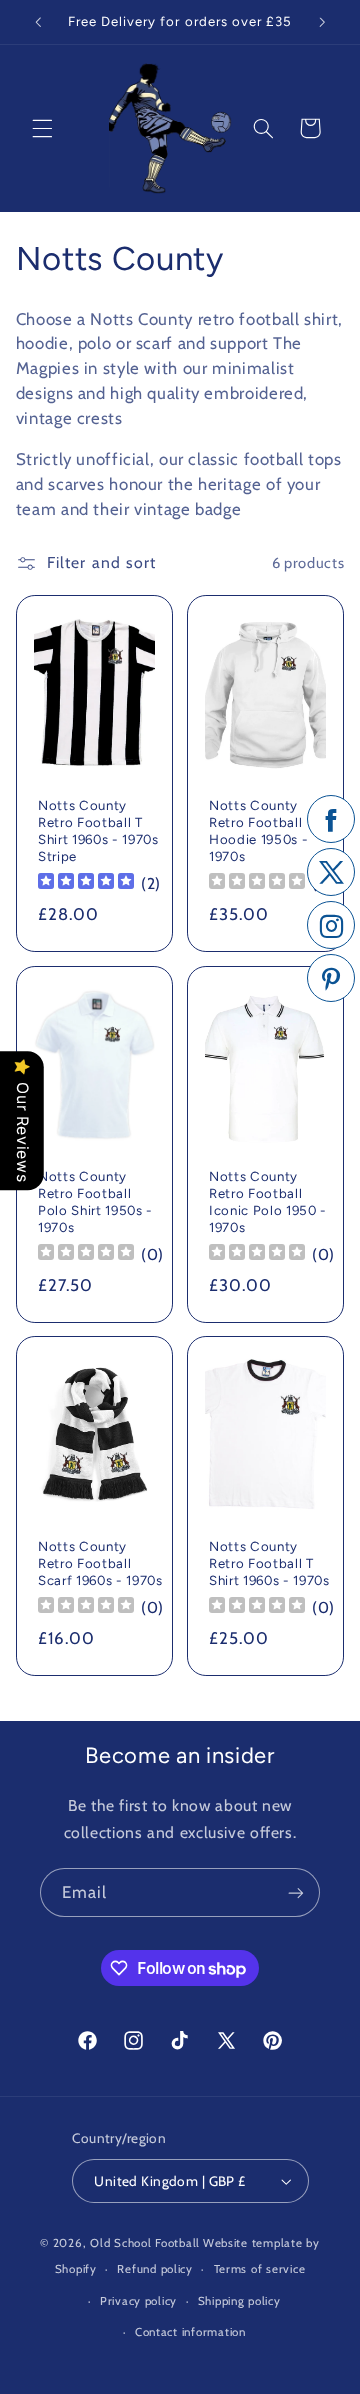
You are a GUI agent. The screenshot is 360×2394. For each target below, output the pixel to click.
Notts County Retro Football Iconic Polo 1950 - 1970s (268, 1201)
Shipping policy (239, 2301)
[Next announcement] (322, 22)
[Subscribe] (296, 1892)
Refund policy (155, 2269)
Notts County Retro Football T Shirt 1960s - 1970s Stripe (98, 831)
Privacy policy (138, 2301)
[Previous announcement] (38, 22)
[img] (86, 883)
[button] (42, 128)
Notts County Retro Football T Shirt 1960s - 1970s (269, 1564)
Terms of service (260, 2269)
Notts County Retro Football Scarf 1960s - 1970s (100, 1564)
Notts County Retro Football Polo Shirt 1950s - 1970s (95, 1201)
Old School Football (145, 2243)
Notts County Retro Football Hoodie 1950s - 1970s (258, 831)
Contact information (190, 2332)
